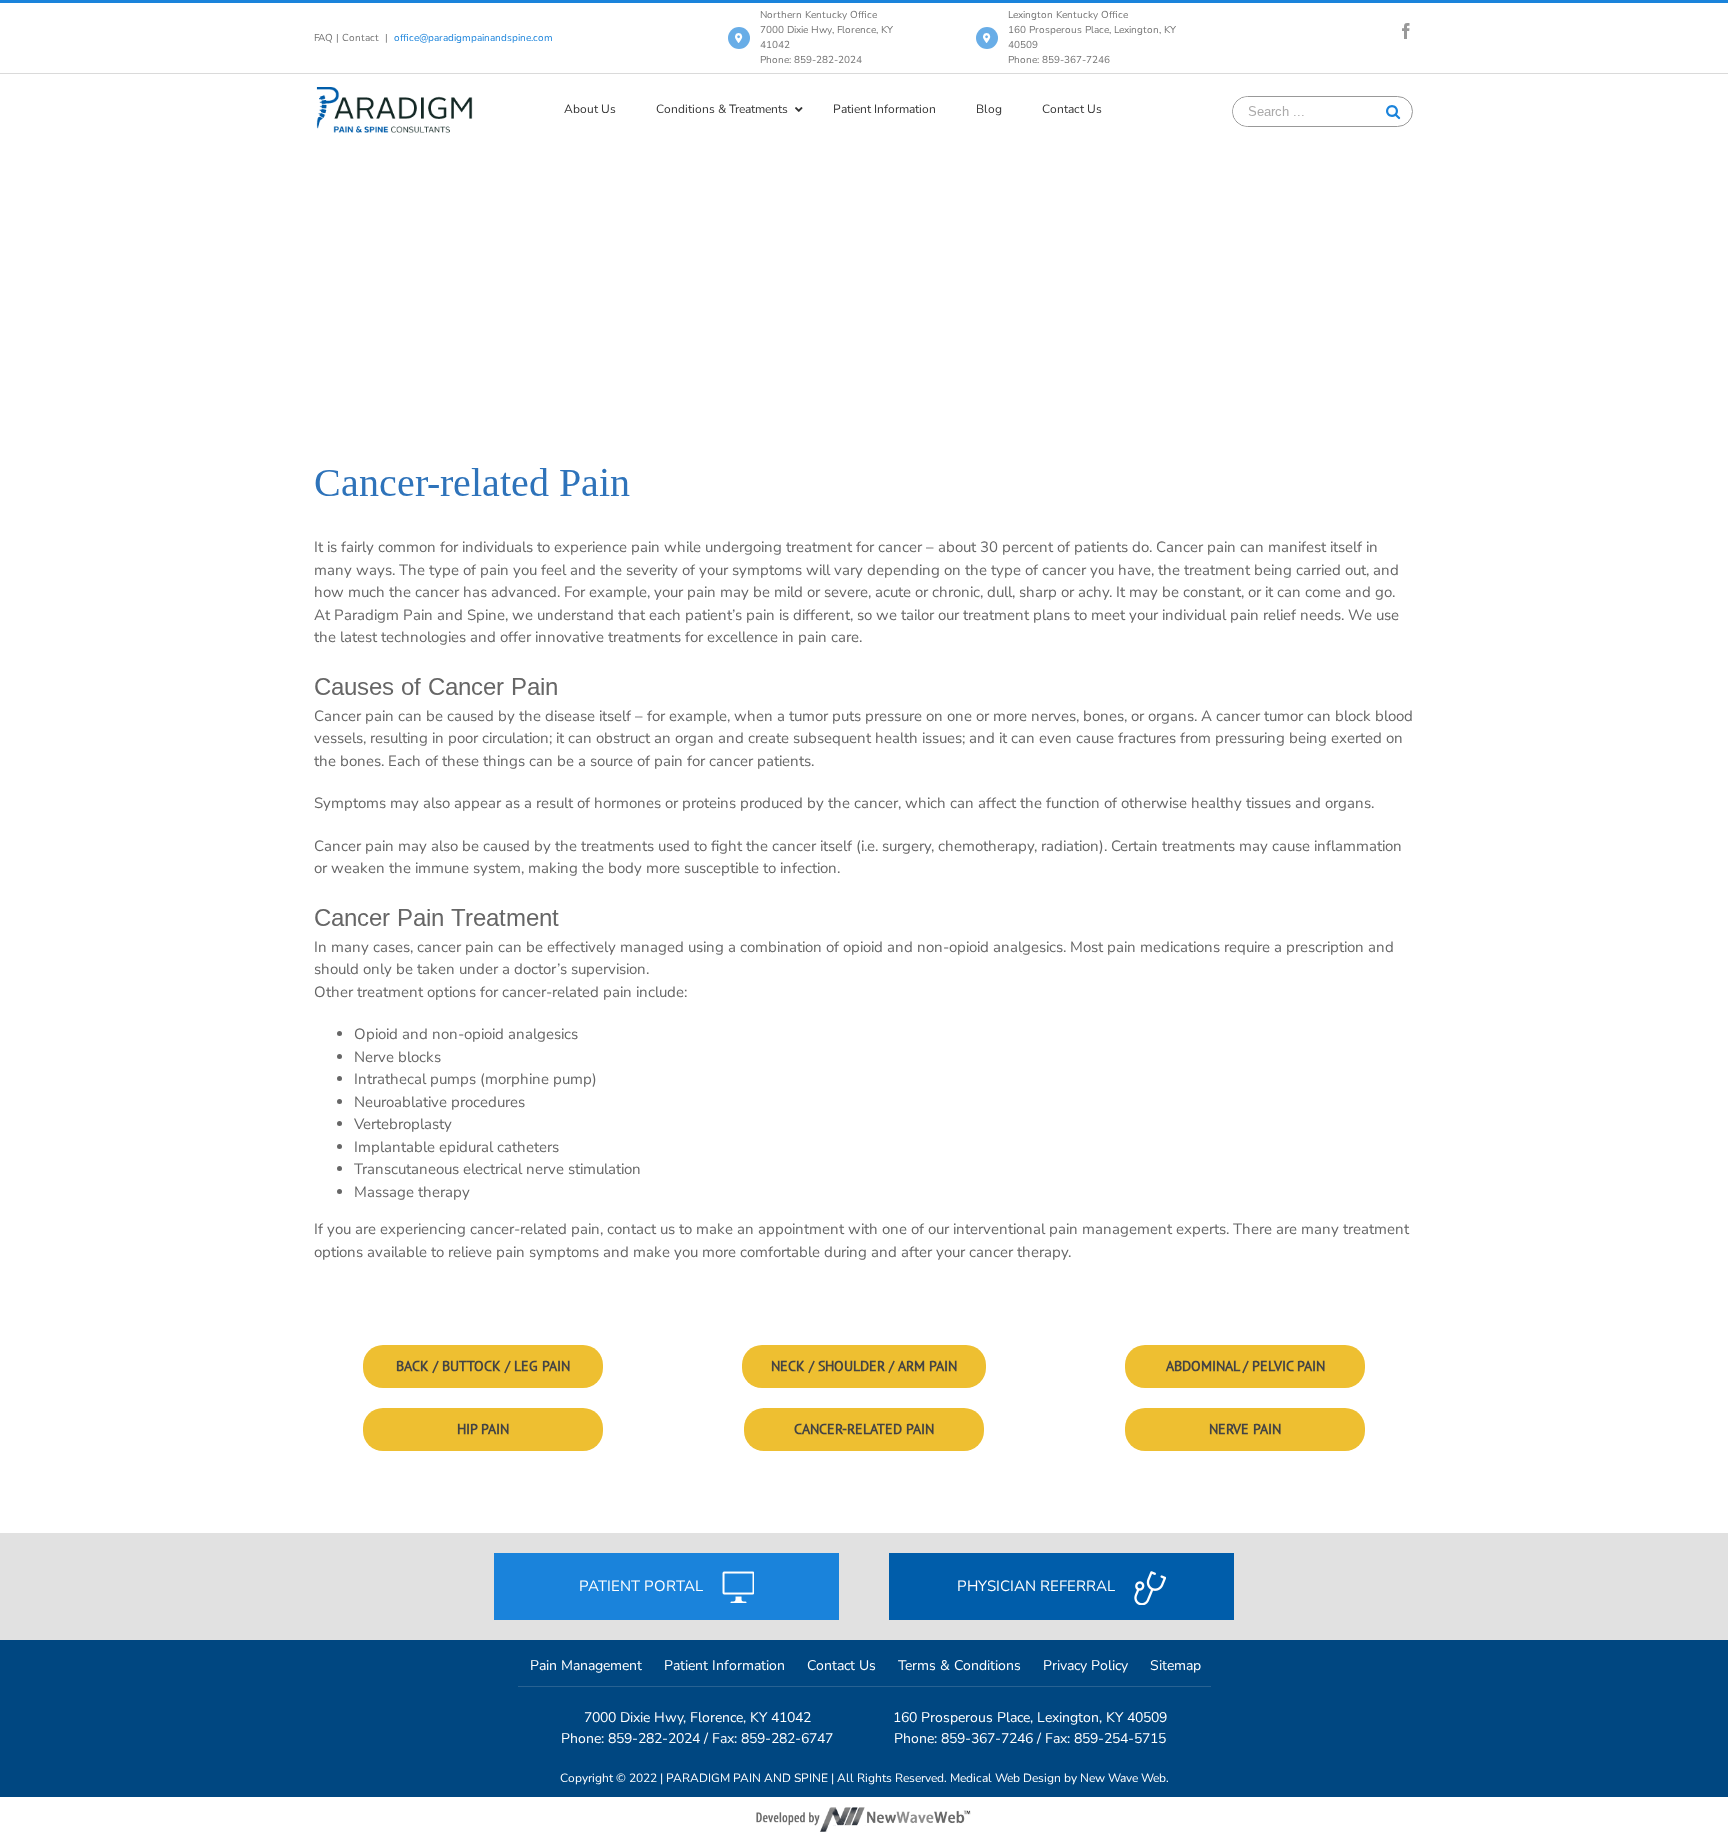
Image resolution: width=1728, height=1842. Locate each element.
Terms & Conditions (959, 1665)
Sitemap (1175, 1665)
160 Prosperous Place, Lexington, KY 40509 (1030, 1717)
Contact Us (841, 1665)
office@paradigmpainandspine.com (473, 38)
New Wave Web (1123, 1778)
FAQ (323, 38)
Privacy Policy (1085, 1665)
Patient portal (643, 1586)
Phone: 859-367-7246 (1059, 60)
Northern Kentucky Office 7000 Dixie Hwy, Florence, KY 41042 (826, 30)
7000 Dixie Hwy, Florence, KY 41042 (697, 1717)
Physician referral (1038, 1586)
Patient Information (724, 1665)
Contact (360, 38)
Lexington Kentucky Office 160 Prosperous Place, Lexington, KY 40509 (1092, 30)
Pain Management (586, 1665)
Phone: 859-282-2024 (811, 60)
